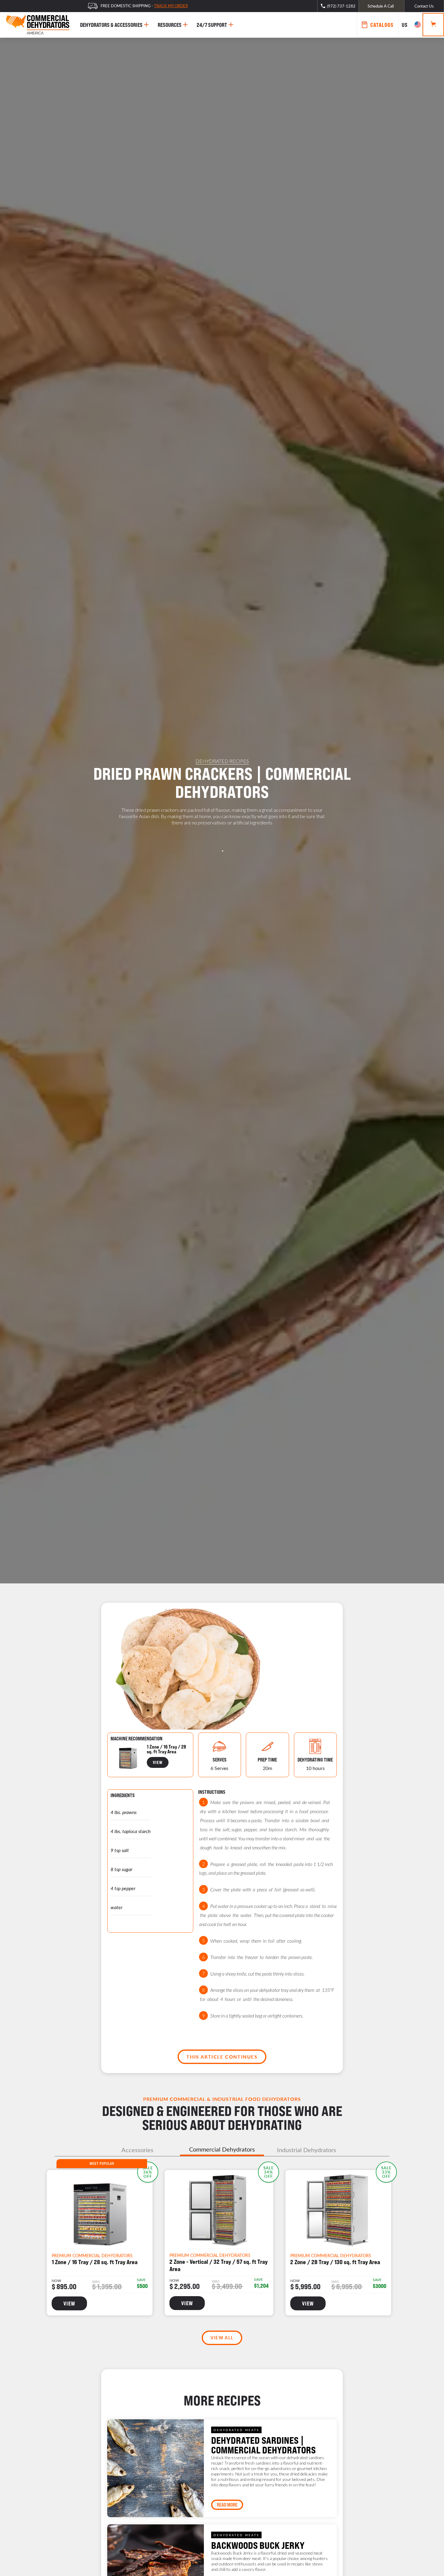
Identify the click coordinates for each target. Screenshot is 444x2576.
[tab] (137, 2150)
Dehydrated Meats (236, 2430)
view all (222, 2338)
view (158, 1762)
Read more (227, 2505)
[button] (410, 25)
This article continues (222, 2057)
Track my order (171, 6)
